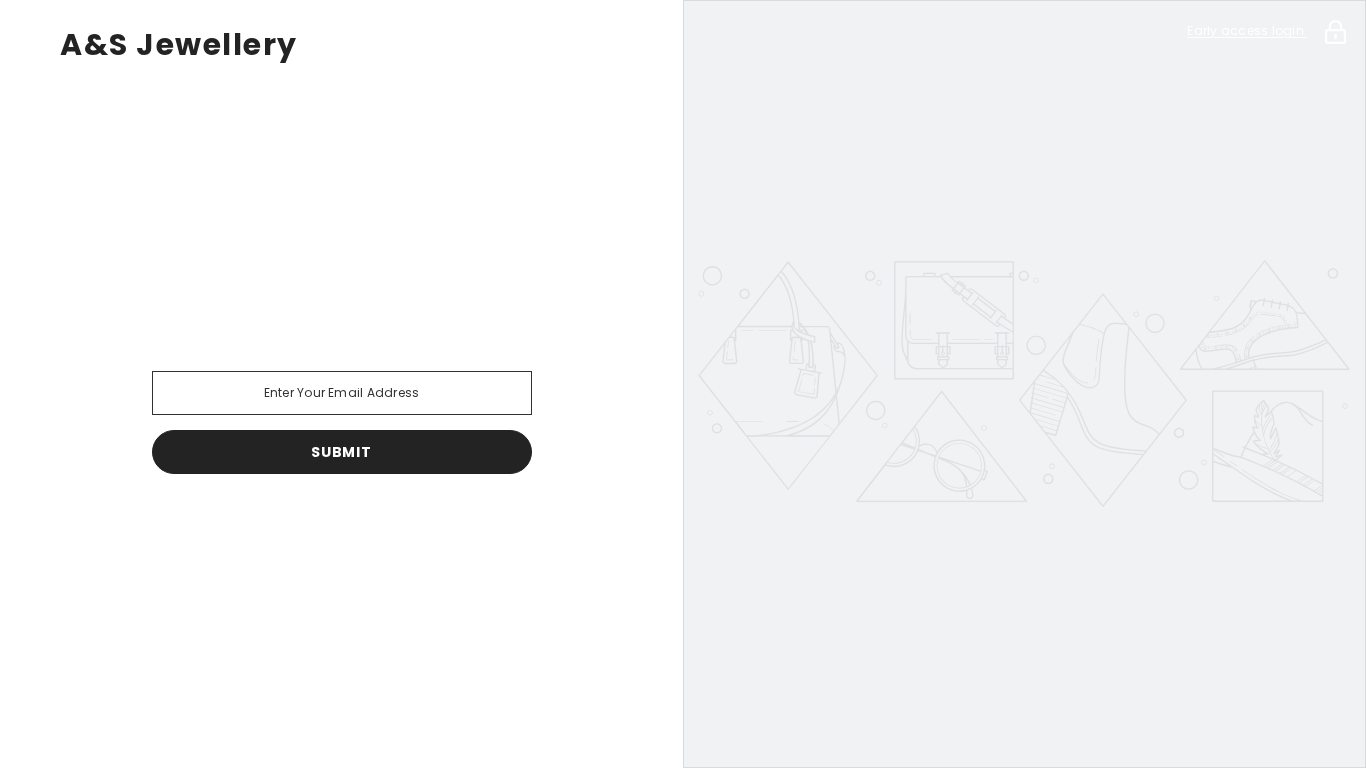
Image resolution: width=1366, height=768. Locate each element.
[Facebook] (202, 526)
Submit (341, 452)
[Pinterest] (314, 526)
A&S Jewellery (179, 45)
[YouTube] (426, 526)
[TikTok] (370, 526)
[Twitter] (482, 526)
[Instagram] (258, 526)
